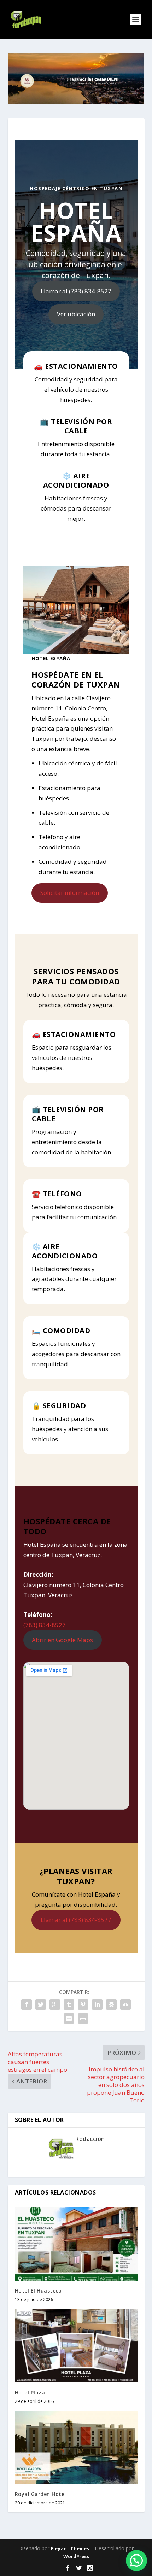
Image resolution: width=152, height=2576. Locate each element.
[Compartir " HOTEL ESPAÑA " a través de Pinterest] (83, 2004)
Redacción (90, 2139)
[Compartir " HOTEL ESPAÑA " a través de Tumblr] (69, 2004)
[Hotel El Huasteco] (76, 2244)
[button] (136, 2560)
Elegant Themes (70, 2548)
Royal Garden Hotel (40, 2494)
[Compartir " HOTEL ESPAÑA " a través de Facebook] (27, 2004)
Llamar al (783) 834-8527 (76, 291)
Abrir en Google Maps (62, 1640)
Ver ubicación (76, 314)
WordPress (76, 2556)
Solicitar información (70, 893)
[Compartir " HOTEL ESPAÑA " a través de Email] (69, 2019)
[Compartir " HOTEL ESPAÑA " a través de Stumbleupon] (125, 2004)
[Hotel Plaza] (76, 2345)
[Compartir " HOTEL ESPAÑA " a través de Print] (83, 2019)
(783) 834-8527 (45, 1625)
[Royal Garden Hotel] (76, 2447)
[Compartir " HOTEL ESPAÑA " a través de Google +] (55, 2004)
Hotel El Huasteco (38, 2291)
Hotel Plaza (30, 2392)
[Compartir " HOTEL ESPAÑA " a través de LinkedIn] (97, 2004)
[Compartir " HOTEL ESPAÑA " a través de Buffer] (111, 2004)
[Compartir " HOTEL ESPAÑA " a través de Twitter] (41, 2004)
